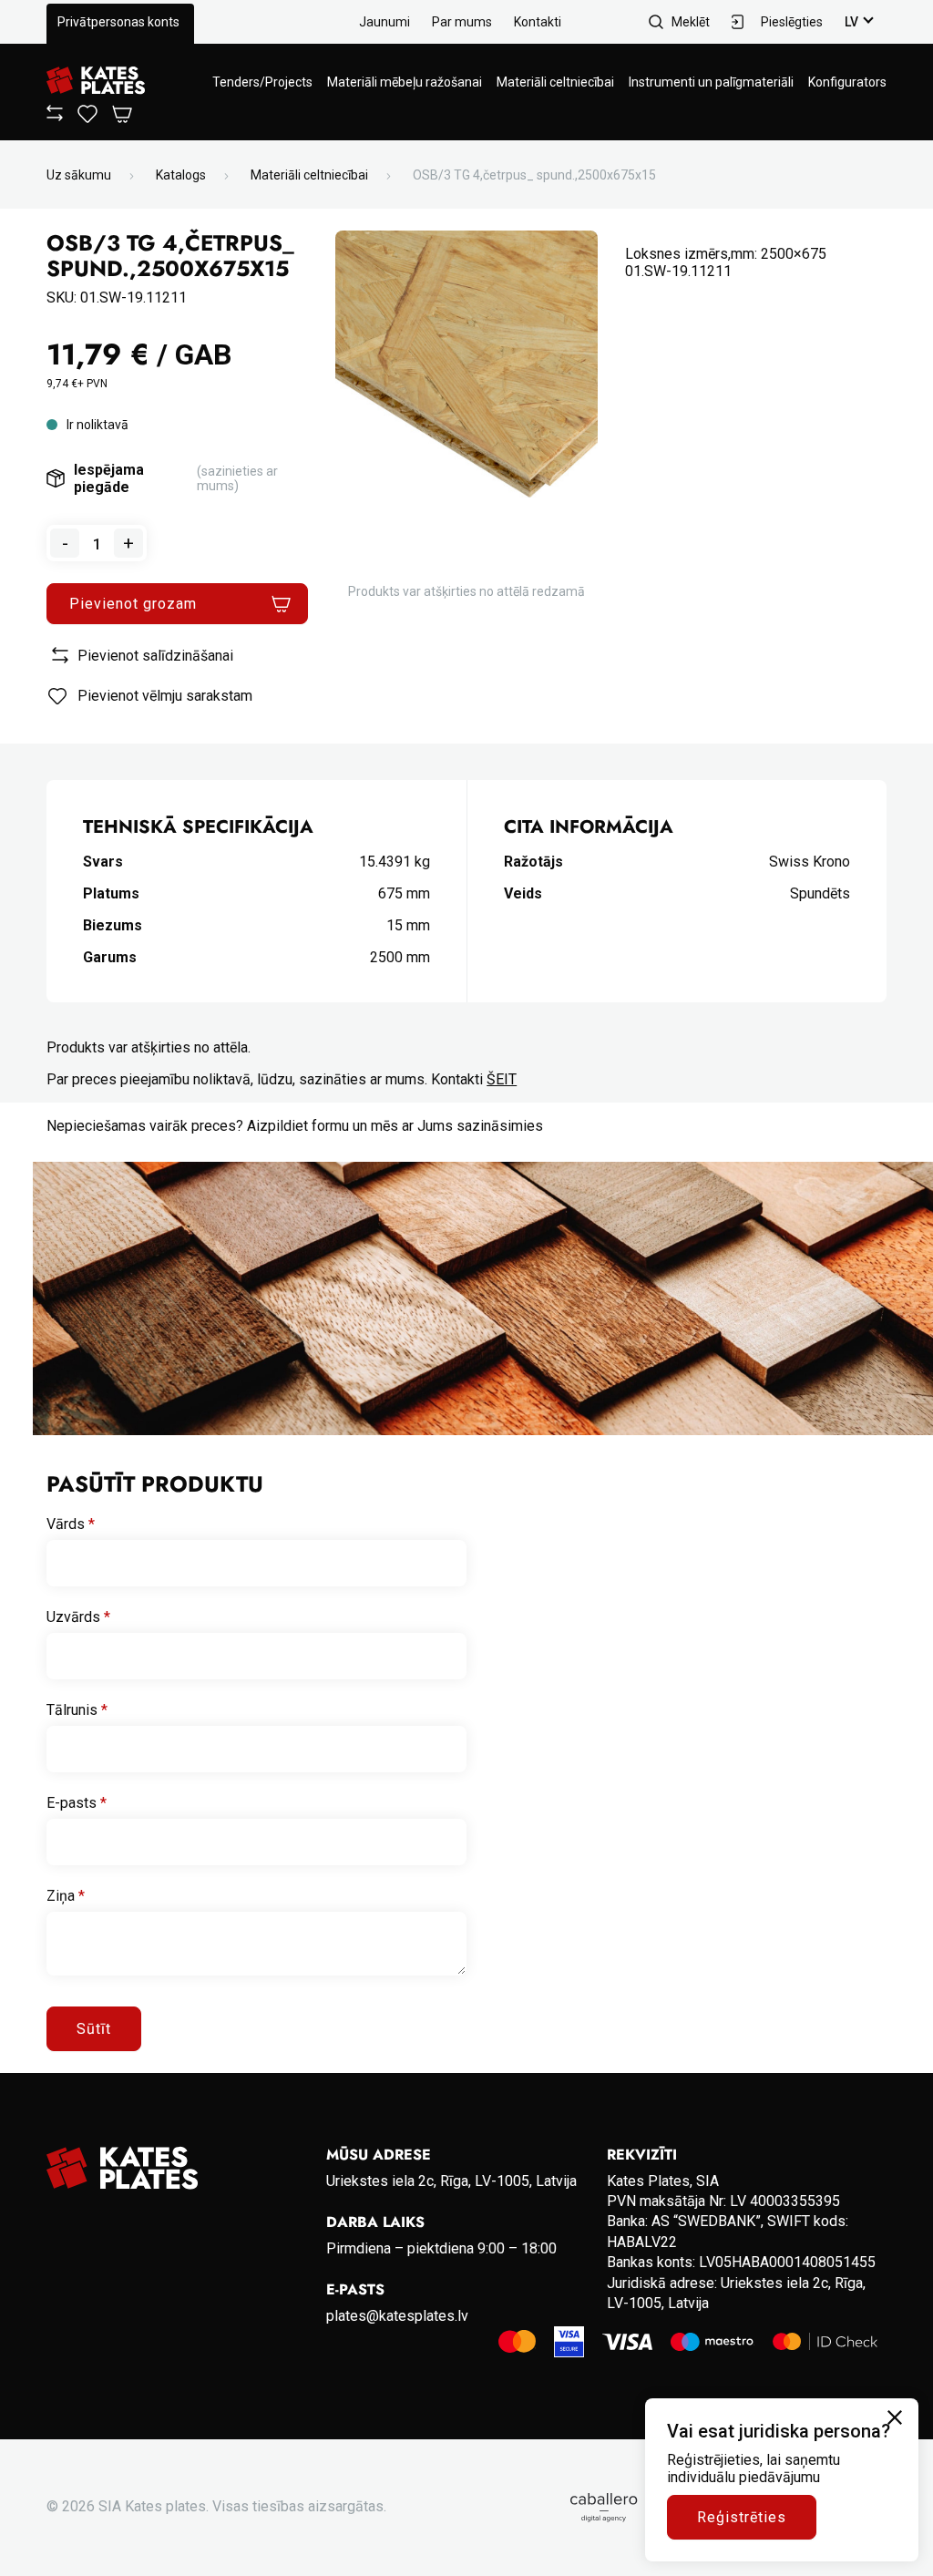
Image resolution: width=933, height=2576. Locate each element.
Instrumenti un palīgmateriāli (711, 82)
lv (851, 22)
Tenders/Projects (262, 82)
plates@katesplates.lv (397, 2316)
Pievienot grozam (133, 604)
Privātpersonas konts (118, 22)
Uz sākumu (79, 175)
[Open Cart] (122, 115)
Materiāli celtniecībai (555, 82)
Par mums (462, 22)
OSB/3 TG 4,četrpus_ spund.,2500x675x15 (534, 175)
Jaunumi (384, 22)
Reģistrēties (742, 2517)
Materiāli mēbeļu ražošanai (405, 82)
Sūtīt (94, 2029)
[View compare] (55, 117)
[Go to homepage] (96, 82)
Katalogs (181, 175)
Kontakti (538, 22)
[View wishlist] (87, 118)
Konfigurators (847, 82)
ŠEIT (502, 1079)
